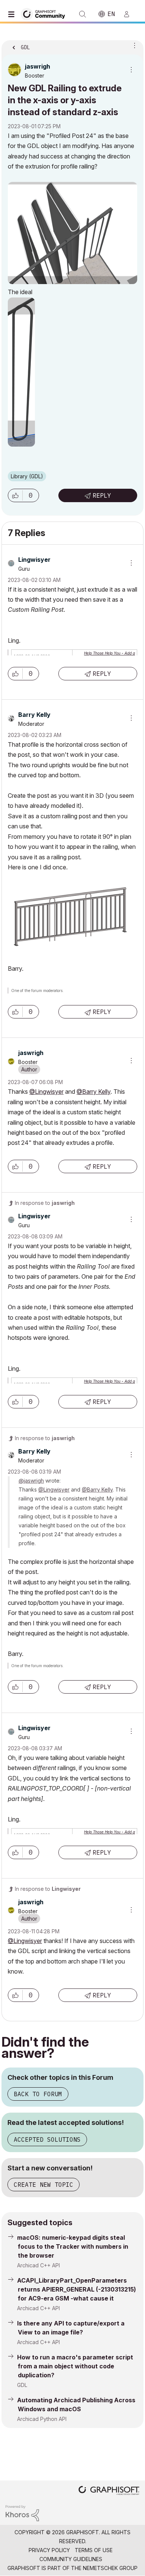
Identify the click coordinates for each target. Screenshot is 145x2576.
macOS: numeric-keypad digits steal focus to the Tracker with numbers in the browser (73, 2246)
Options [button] (133, 45)
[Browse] (13, 14)
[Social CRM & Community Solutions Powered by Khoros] (22, 2512)
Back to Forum (38, 2094)
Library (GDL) (27, 476)
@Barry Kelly (94, 1092)
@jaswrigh (31, 1481)
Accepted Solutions (47, 2139)
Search (83, 14)
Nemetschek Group (110, 2568)
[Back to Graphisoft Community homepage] (45, 14)
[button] (15, 495)
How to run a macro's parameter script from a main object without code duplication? (75, 2366)
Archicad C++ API (38, 2265)
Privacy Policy (49, 2550)
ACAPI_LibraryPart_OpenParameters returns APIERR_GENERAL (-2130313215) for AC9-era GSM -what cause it (77, 2289)
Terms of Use (94, 2550)
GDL (22, 2385)
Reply (102, 495)
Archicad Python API (42, 2419)
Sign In (130, 14)
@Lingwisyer (46, 1092)
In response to (45, 1203)
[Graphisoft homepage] (109, 2491)
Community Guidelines (71, 2559)
